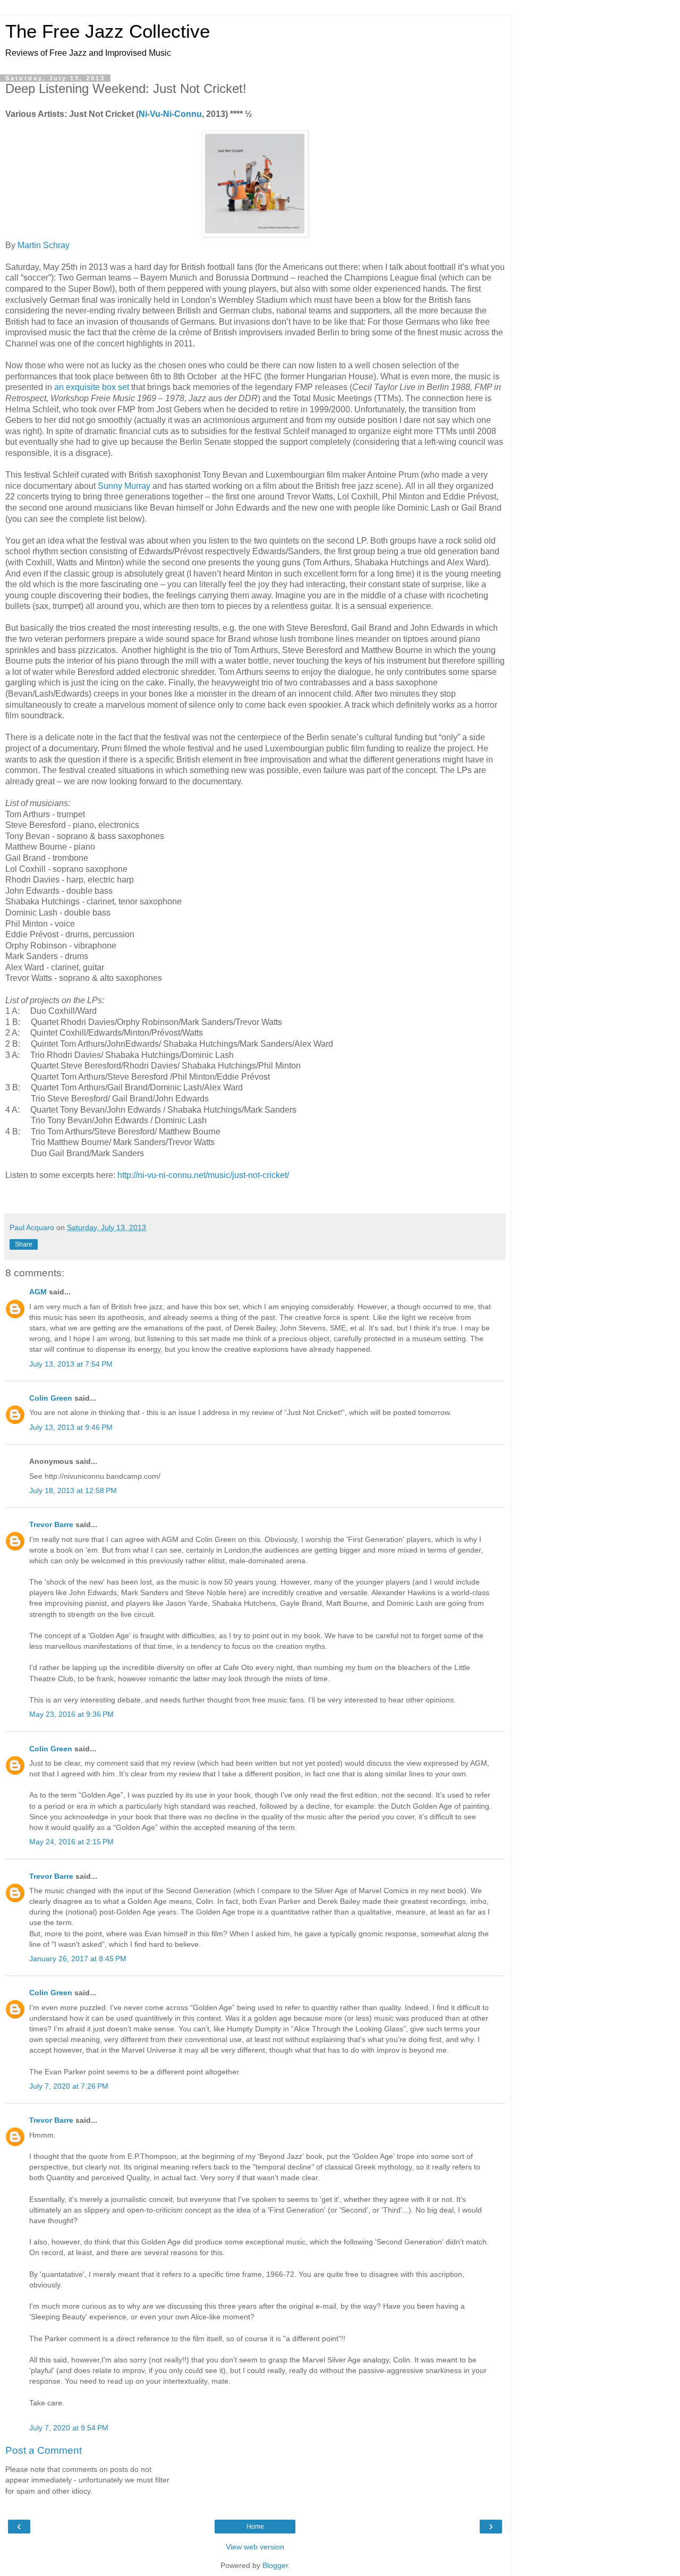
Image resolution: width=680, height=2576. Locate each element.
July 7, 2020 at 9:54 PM (69, 2428)
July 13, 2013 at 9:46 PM (71, 1427)
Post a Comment (44, 2450)
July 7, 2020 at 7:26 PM (69, 2086)
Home (255, 2527)
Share (24, 1244)
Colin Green (51, 1398)
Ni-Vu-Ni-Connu (170, 114)
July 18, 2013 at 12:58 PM (73, 1490)
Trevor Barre (51, 1524)
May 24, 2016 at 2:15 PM (71, 1842)
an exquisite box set (92, 387)
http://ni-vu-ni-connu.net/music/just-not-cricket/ (203, 1175)
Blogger (275, 2565)
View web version (255, 2547)
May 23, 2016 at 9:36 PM (71, 1714)
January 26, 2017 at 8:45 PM (78, 1959)
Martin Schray (44, 245)
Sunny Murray (124, 486)
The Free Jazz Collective (108, 31)
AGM (38, 1292)
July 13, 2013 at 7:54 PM (71, 1364)
